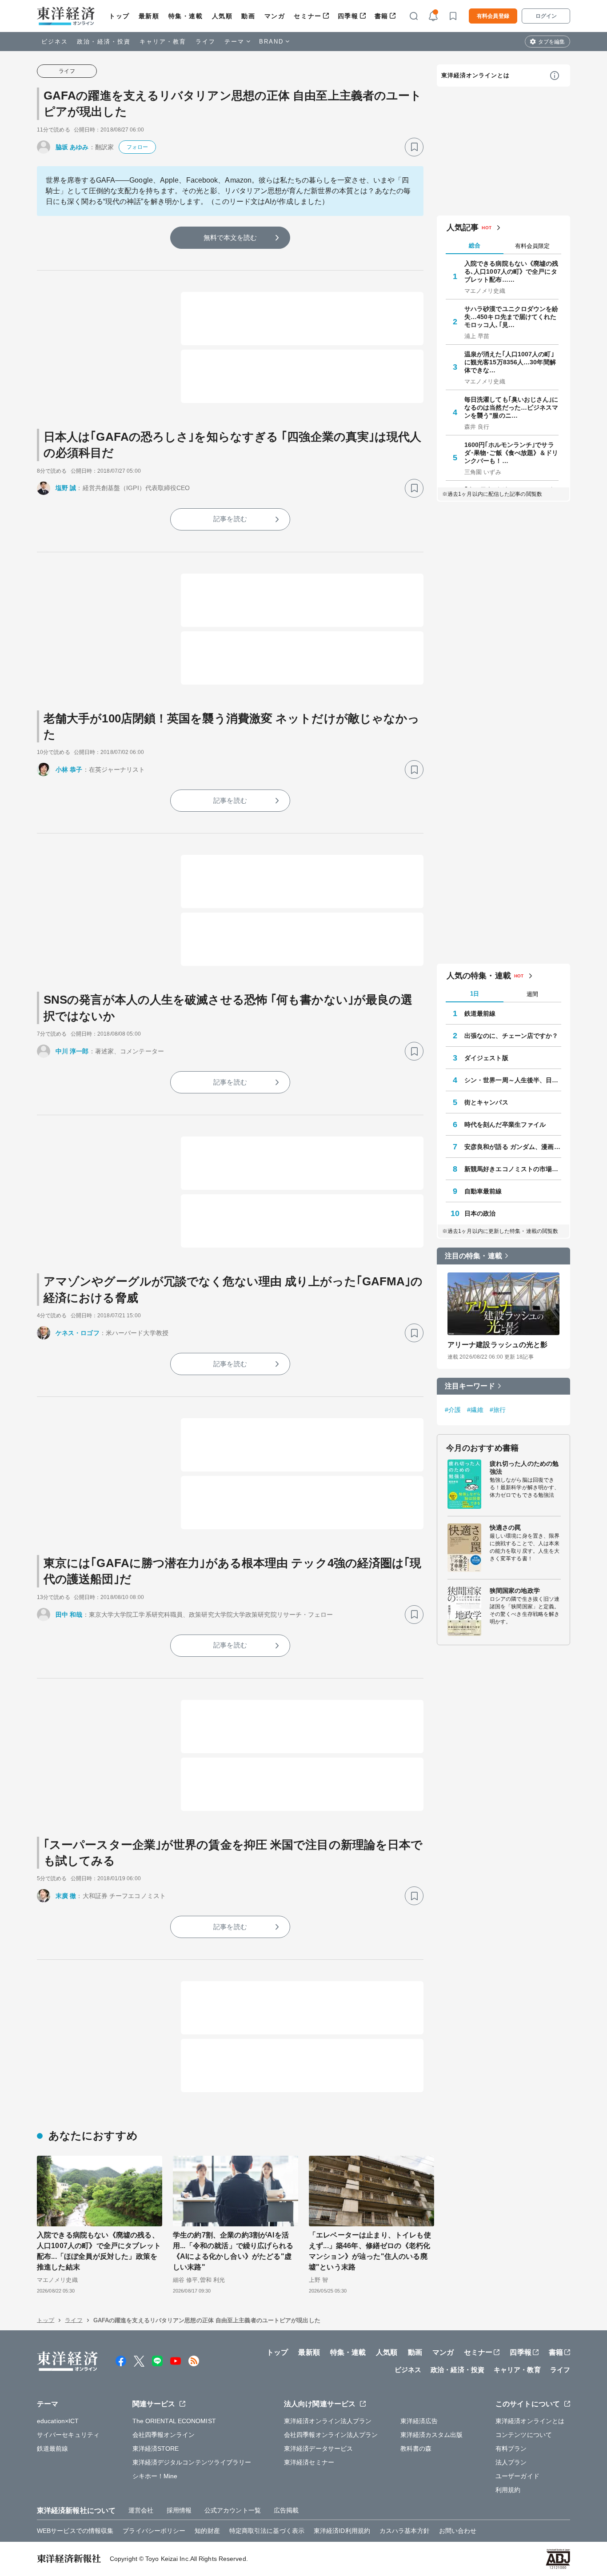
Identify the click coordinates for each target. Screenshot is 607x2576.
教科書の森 (416, 2448)
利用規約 (508, 2490)
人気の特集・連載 (479, 976)
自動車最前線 (483, 1191)
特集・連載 (186, 16)
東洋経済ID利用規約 (342, 2531)
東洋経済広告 (419, 2421)
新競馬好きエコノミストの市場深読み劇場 (513, 1169)
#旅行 (498, 1410)
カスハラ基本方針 (405, 2531)
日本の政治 (480, 1213)
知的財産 (207, 2531)
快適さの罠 (505, 1527)
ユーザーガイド (517, 2476)
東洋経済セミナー (309, 2462)
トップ (119, 16)
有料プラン (511, 2448)
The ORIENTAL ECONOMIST (174, 2421)
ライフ (206, 42)
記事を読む (230, 519)
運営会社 (141, 2510)
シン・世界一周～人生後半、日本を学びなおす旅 (513, 1080)
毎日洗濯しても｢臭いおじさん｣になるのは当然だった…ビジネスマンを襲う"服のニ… (511, 407)
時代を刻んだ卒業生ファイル (505, 1125)
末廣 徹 (66, 1896)
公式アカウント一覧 (233, 2510)
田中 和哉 (69, 1615)
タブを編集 (551, 42)
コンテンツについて (524, 2435)
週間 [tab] (532, 994)
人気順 (222, 16)
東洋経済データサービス (318, 2448)
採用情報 (179, 2510)
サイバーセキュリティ (68, 2435)
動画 (248, 16)
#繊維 (475, 1410)
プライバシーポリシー (154, 2531)
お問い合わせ (458, 2531)
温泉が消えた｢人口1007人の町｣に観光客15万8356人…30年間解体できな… (510, 362)
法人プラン (511, 2462)
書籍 (381, 16)
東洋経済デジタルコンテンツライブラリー (192, 2462)
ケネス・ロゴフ (78, 1333)
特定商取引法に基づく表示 (267, 2531)
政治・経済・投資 (104, 42)
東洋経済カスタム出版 (432, 2435)
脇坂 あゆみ (72, 147)
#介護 (453, 1410)
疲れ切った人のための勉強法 (524, 1467)
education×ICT (58, 2421)
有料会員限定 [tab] (532, 246)
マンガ (275, 16)
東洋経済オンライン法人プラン (328, 2421)
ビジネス (55, 42)
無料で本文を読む (230, 237)
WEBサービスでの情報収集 (75, 2531)
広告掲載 (286, 2510)
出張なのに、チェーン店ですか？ (511, 1036)
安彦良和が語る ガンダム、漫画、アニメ (513, 1147)
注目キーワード (470, 1386)
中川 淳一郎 (72, 1051)
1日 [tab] (475, 994)
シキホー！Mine (155, 2476)
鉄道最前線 (480, 1013)
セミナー (307, 16)
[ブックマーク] (414, 147)
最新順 (149, 16)
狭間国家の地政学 (515, 1591)
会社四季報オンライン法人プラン (331, 2435)
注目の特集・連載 (473, 1256)
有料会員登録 (493, 16)
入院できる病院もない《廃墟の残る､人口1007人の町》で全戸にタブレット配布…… (511, 271)
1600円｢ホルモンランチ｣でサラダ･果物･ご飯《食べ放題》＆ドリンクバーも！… (511, 453)
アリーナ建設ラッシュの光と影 (497, 1345)
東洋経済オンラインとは (475, 75)
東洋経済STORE (156, 2448)
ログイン (546, 16)
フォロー (137, 147)
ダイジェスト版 (486, 1058)
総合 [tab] (475, 245)
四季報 (348, 16)
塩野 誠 (66, 488)
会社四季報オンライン (164, 2435)
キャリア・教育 (163, 42)
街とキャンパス (486, 1102)
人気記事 (463, 227)
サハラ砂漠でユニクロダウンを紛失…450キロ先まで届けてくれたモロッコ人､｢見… (511, 317)
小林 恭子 (69, 770)
